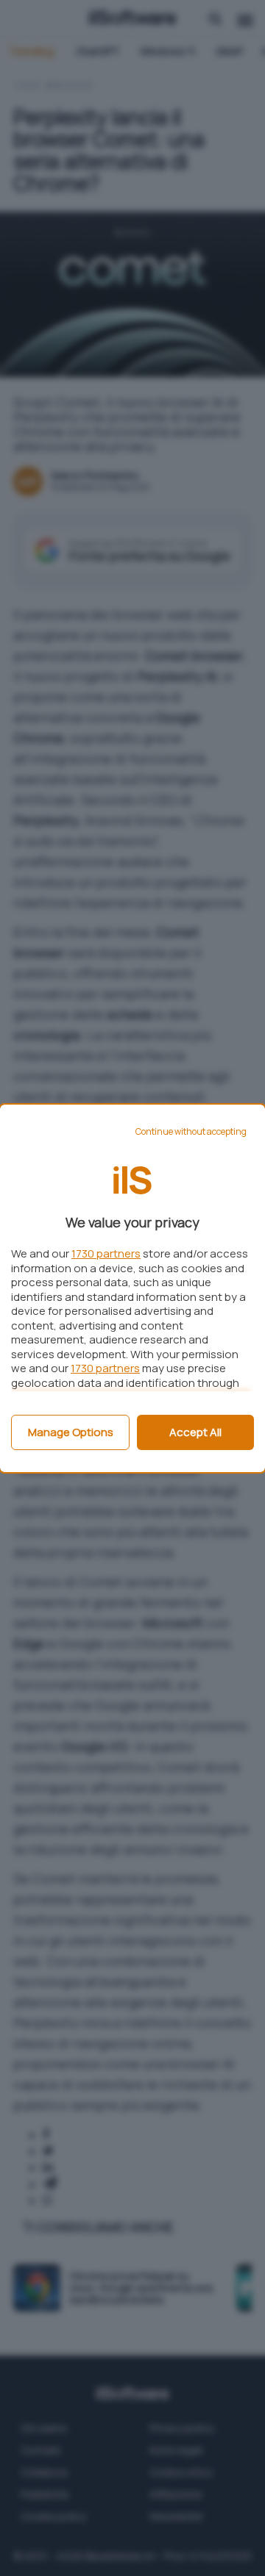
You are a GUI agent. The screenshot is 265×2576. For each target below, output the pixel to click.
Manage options (71, 1432)
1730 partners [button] (106, 1253)
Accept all (195, 1432)
